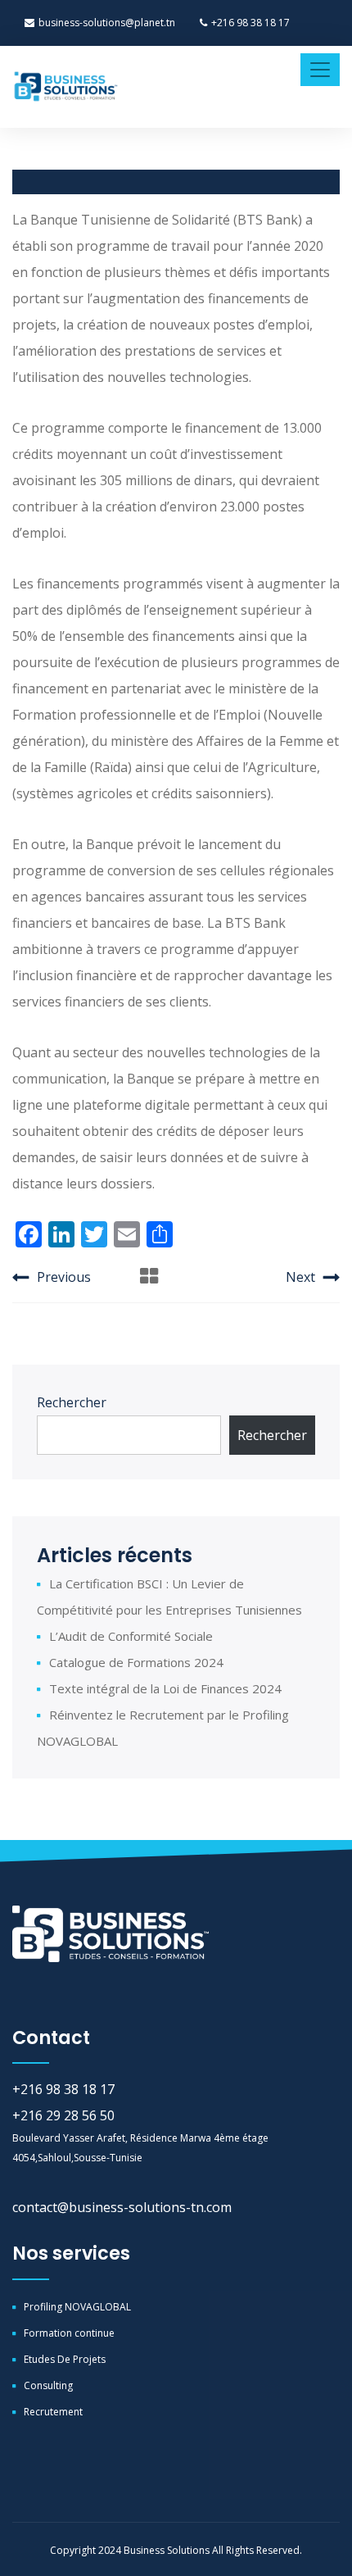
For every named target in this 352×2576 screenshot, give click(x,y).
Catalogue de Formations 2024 (136, 1662)
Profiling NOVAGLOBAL (77, 2307)
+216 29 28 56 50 (63, 2115)
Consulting (48, 2385)
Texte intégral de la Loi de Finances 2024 (165, 1688)
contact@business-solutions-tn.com (122, 2207)
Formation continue (69, 2333)
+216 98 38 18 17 (250, 23)
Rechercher (72, 1402)
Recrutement (53, 2412)
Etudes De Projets (65, 2359)
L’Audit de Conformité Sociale (131, 1636)
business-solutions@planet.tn (107, 23)
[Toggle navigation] (320, 70)
